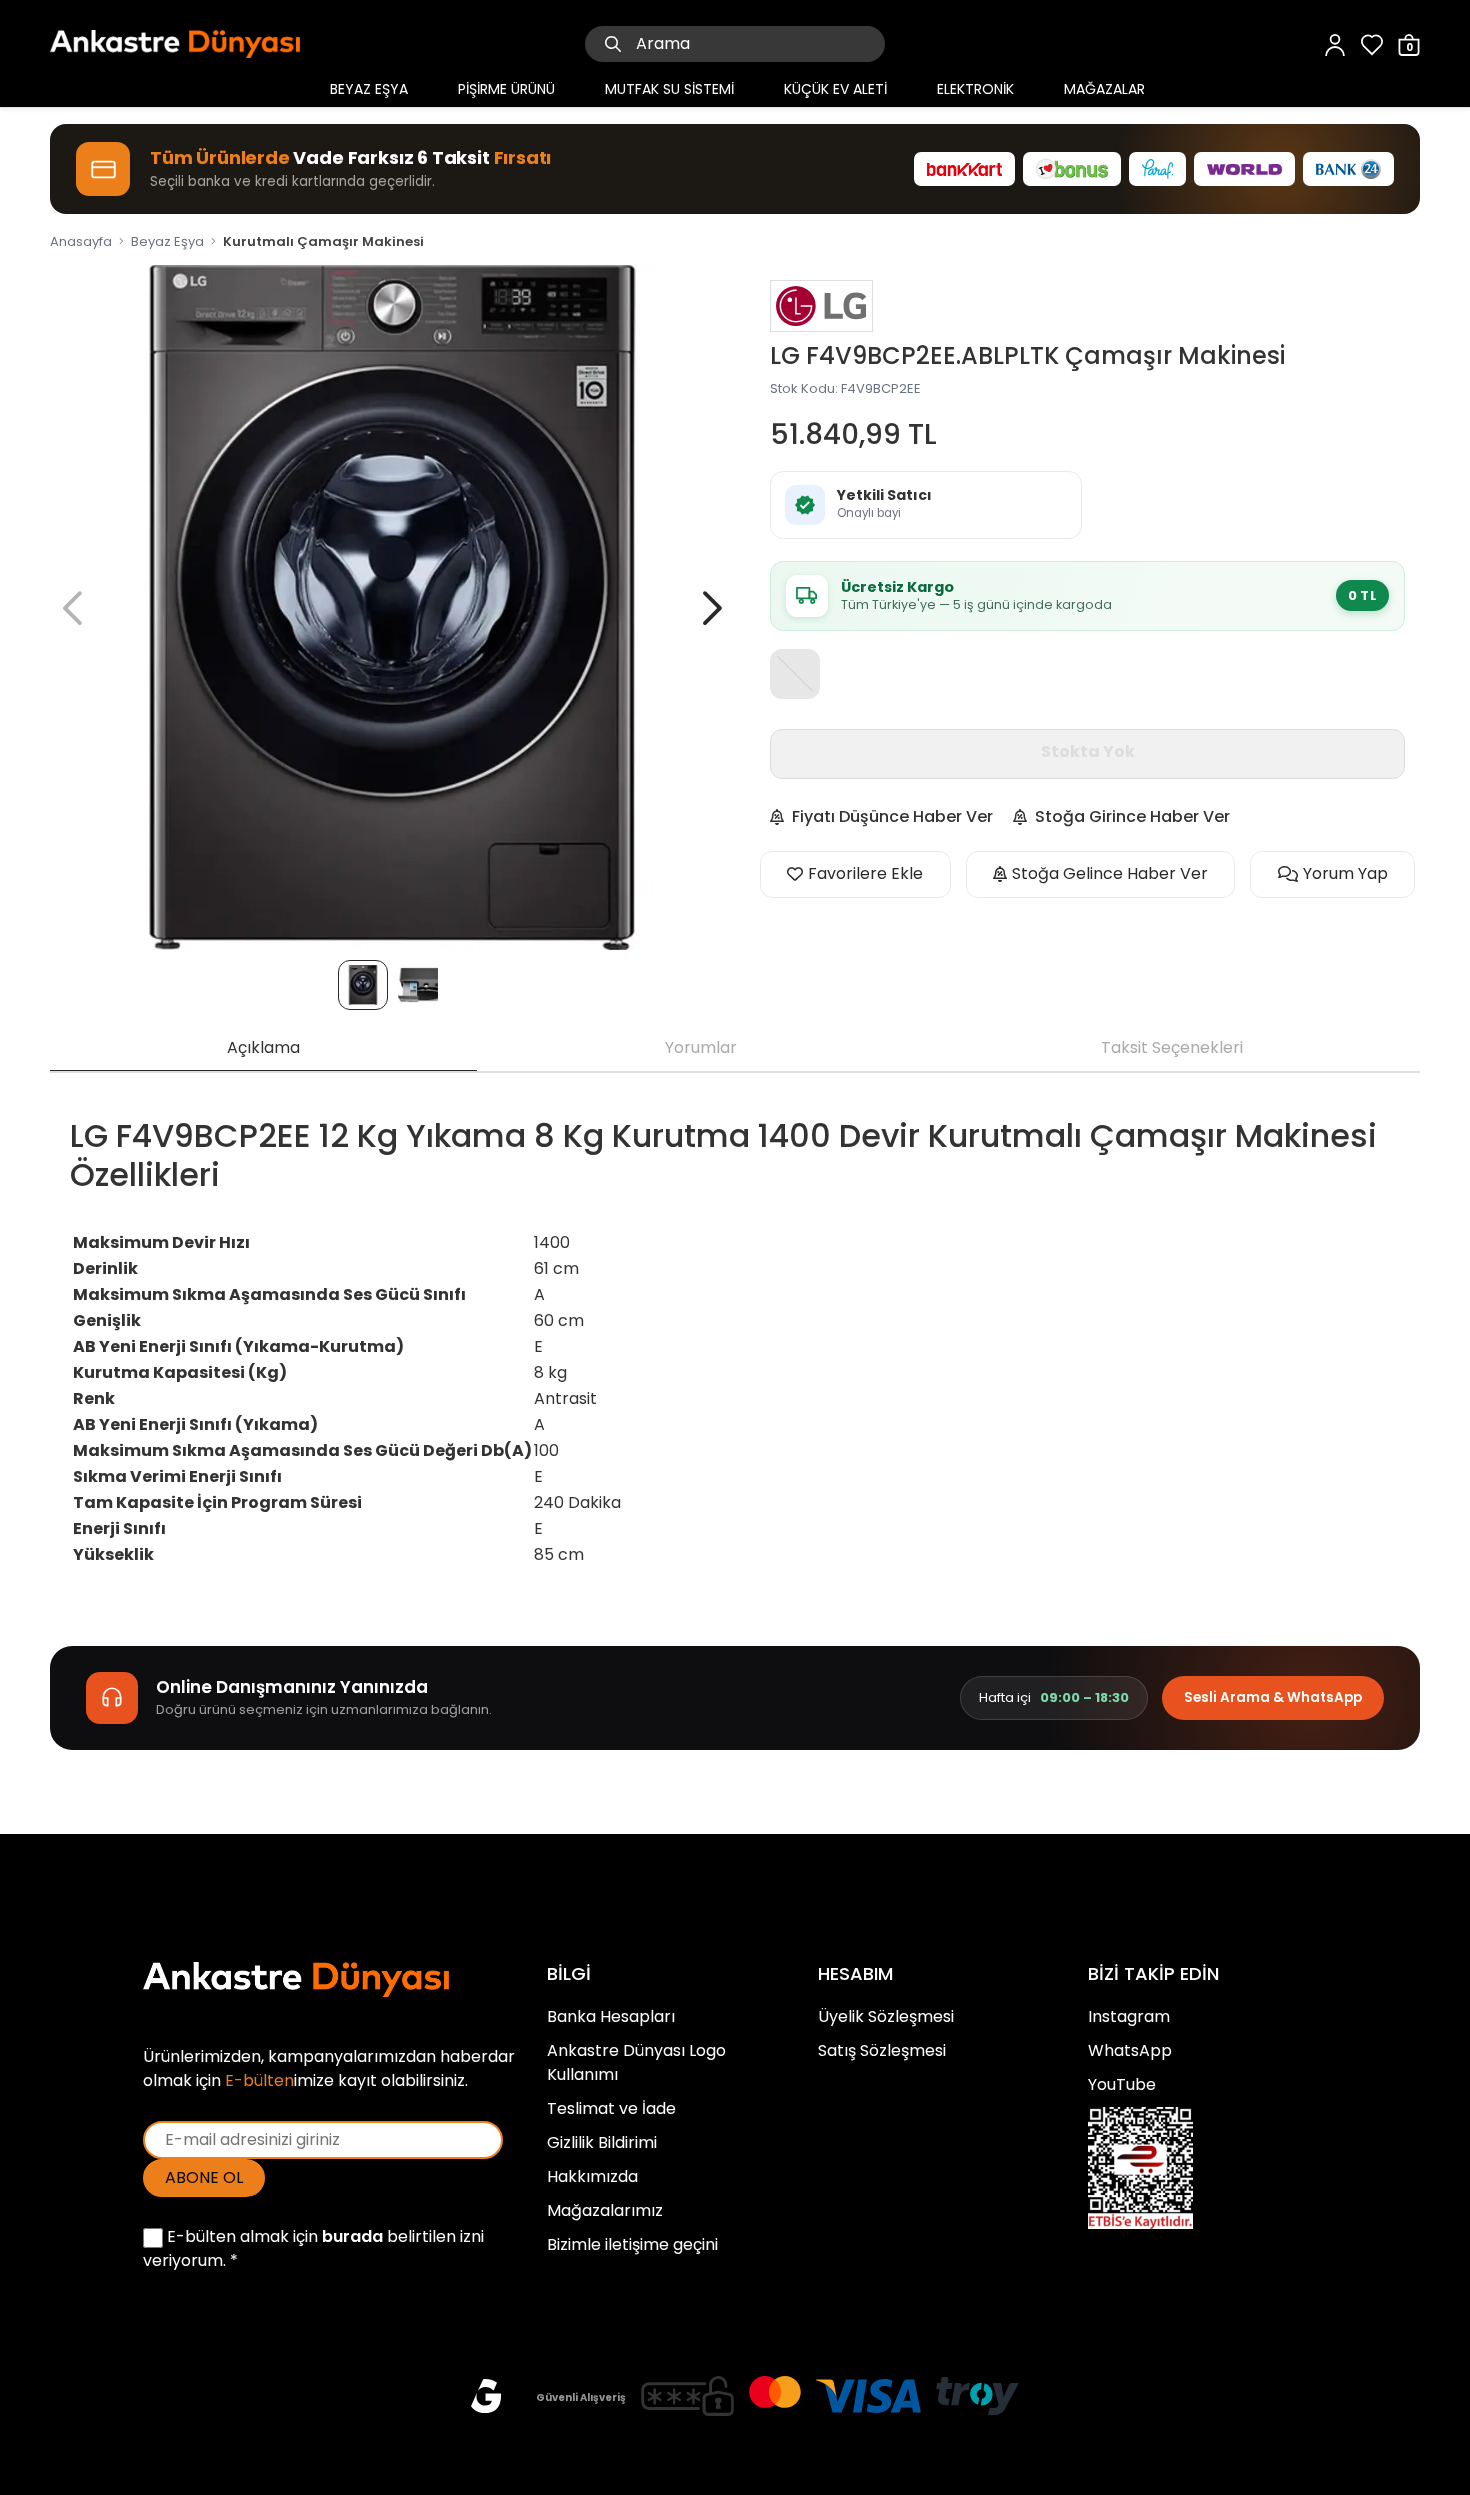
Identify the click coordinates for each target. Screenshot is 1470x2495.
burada (352, 2236)
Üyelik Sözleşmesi (886, 2016)
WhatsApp (1130, 2050)
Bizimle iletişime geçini (632, 2244)
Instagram (1129, 2016)
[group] (392, 607)
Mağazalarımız (605, 2210)
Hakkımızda (592, 2176)
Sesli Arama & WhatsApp (1273, 1697)
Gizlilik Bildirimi (602, 2142)
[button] (712, 608)
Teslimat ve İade (611, 2108)
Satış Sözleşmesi (882, 2050)
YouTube (1122, 2084)
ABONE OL (204, 2177)
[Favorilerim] (1372, 43)
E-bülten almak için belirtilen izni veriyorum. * (313, 2248)
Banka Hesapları (611, 2016)
